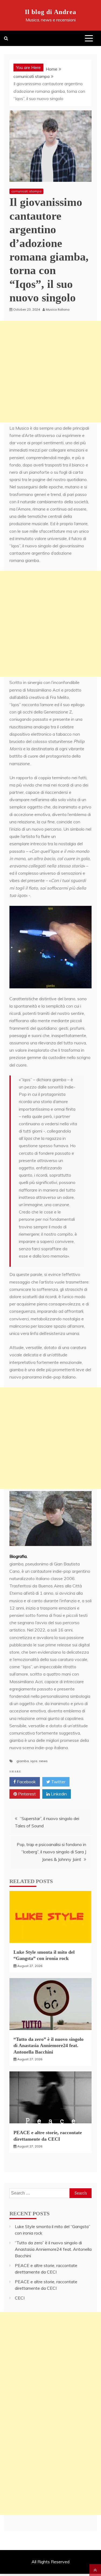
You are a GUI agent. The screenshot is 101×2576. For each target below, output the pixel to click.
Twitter (58, 1782)
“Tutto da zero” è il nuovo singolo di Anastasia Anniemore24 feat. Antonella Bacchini (48, 2046)
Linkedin (58, 1794)
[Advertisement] (50, 372)
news (43, 1761)
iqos (34, 1761)
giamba (23, 1761)
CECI (20, 2298)
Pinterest (26, 1794)
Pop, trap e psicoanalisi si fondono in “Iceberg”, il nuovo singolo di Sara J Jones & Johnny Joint (51, 1852)
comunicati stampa (26, 191)
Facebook (26, 1782)
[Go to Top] (95, 2570)
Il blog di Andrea (50, 12)
